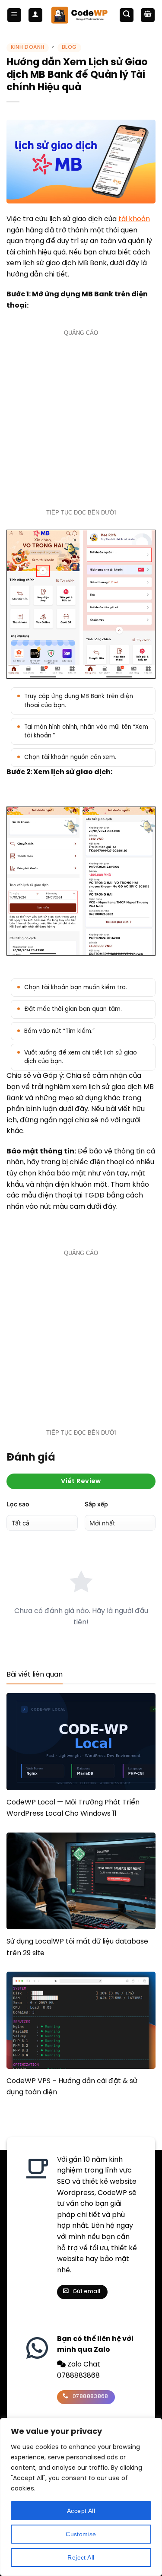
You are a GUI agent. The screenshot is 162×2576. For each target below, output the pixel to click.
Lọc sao (18, 1504)
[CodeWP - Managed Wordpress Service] (81, 15)
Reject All (81, 2557)
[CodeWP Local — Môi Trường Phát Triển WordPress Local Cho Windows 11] (81, 1741)
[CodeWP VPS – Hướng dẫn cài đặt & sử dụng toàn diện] (81, 2020)
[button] (14, 15)
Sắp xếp (96, 1504)
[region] (81, 2497)
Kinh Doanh (28, 47)
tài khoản (134, 219)
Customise (81, 2534)
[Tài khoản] (35, 15)
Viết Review (81, 1481)
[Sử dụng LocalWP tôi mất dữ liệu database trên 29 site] (81, 1881)
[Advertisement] (81, 421)
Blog (69, 47)
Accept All (81, 2511)
